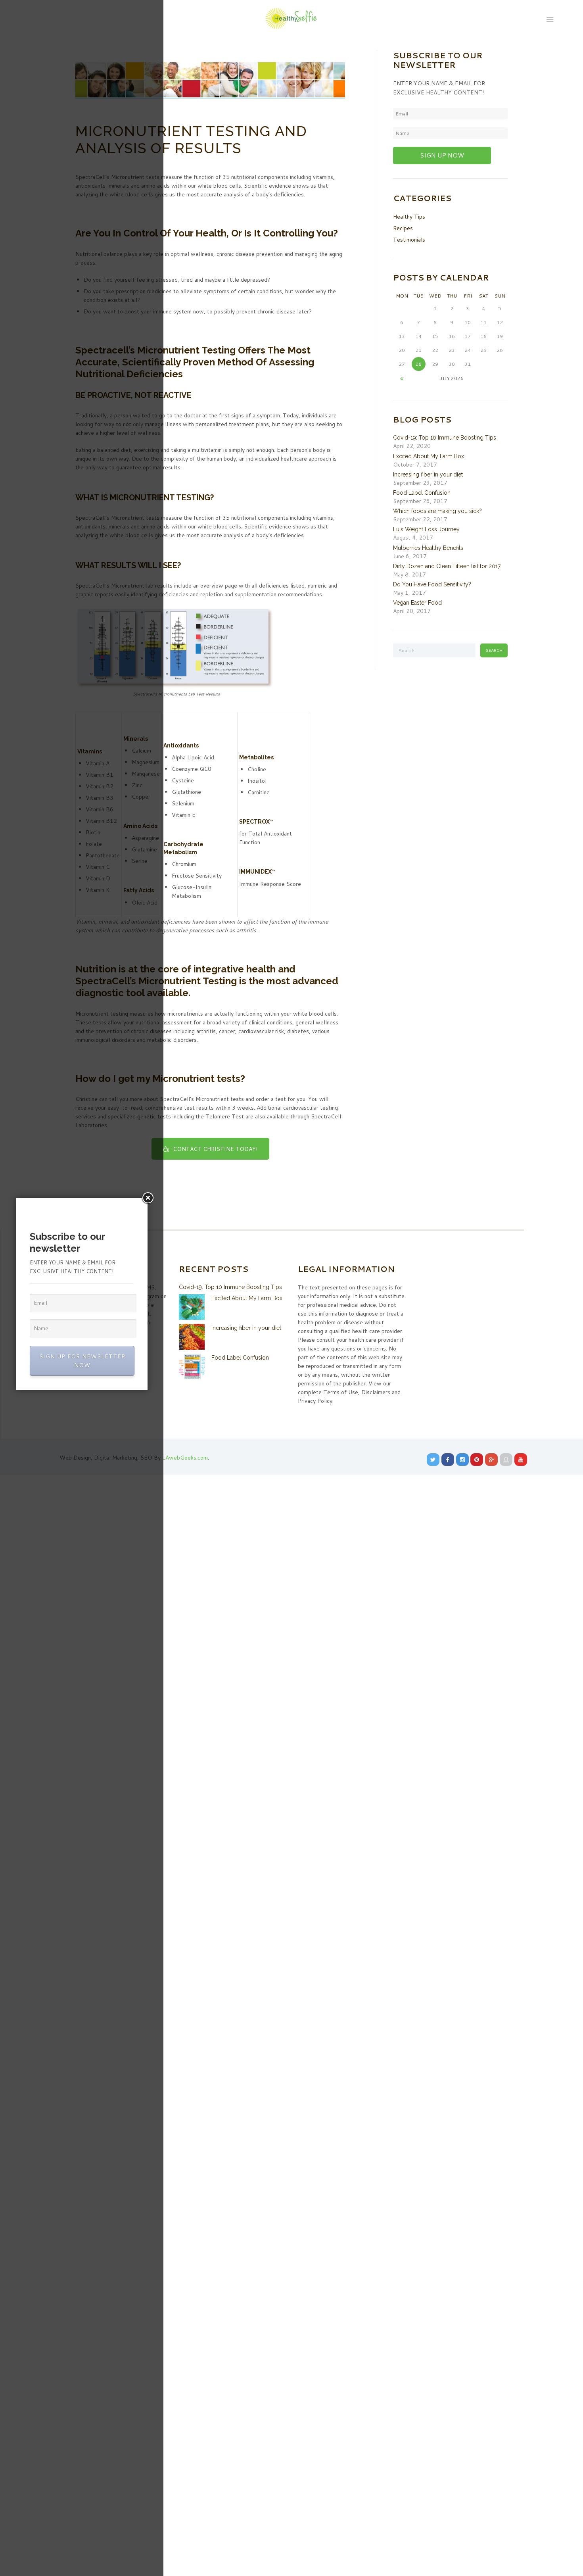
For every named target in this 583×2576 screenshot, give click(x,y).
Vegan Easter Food (417, 603)
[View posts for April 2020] (402, 378)
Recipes (403, 228)
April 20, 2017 (412, 611)
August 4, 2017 (413, 538)
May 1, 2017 (409, 593)
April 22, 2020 (412, 446)
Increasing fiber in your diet (428, 474)
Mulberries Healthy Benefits (428, 548)
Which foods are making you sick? (437, 511)
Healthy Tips (409, 217)
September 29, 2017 (420, 483)
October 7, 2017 (415, 465)
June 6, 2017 (410, 556)
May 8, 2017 (409, 574)
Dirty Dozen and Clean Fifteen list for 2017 (447, 566)
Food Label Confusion (422, 493)
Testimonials (409, 240)
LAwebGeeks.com (185, 1458)
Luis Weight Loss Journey (426, 529)
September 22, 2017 (420, 519)
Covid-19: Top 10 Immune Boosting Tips (445, 438)
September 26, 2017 (420, 501)
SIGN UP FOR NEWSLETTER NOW (82, 1361)
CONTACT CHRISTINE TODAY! (215, 1149)
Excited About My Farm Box (429, 456)
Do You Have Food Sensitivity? (432, 584)
